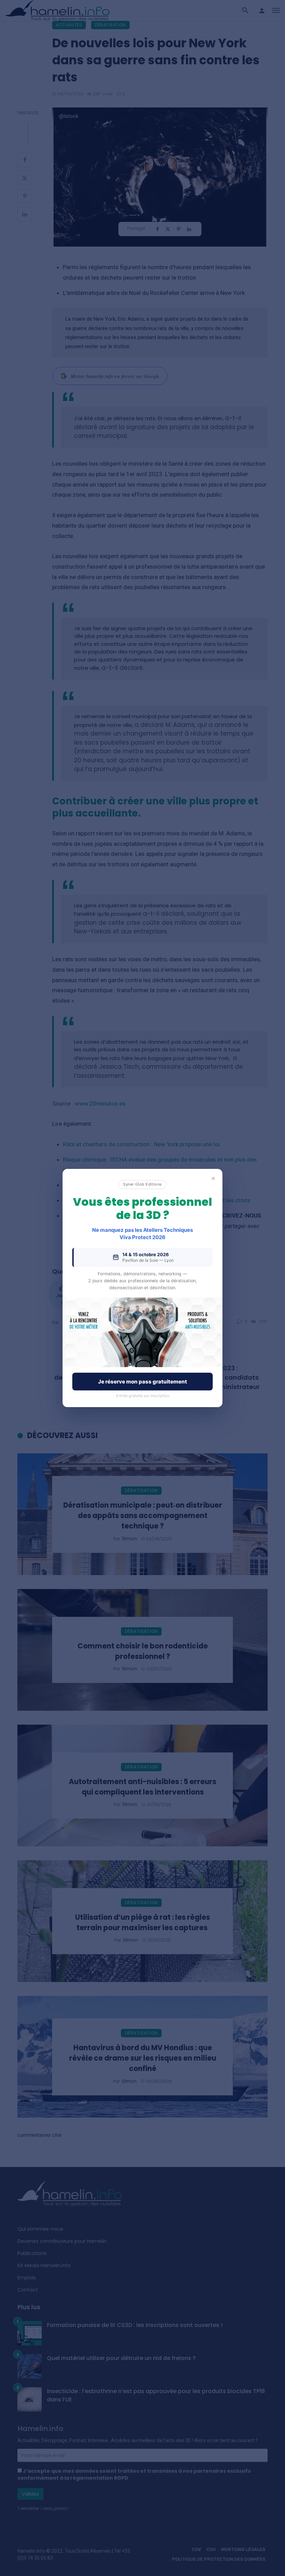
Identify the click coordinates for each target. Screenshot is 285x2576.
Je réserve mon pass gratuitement (142, 1382)
